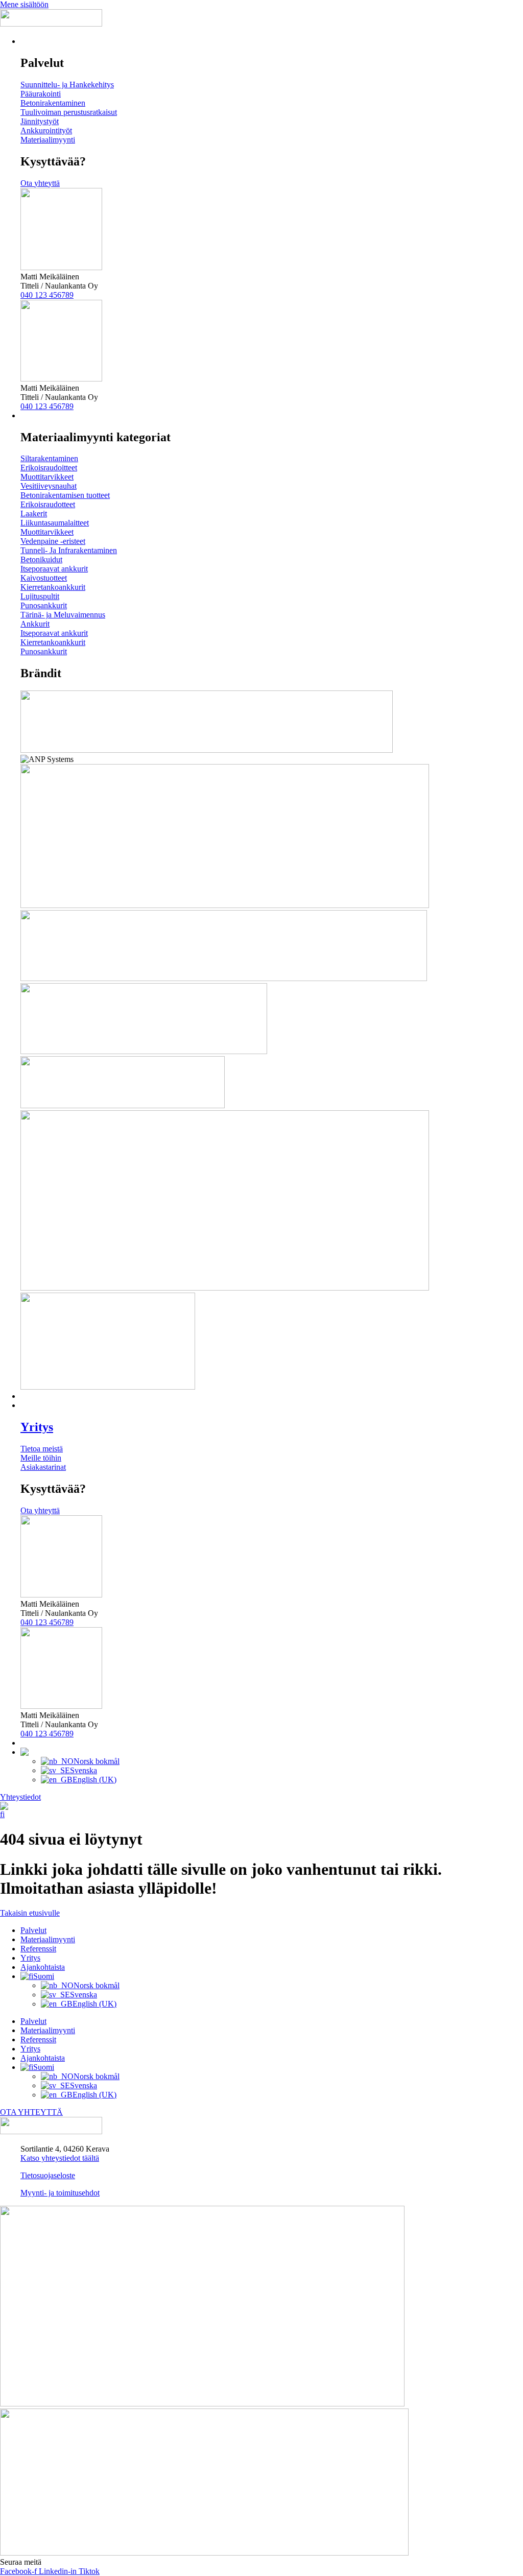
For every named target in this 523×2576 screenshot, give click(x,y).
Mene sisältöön (24, 4)
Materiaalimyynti (48, 1939)
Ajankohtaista (43, 1967)
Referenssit (38, 1949)
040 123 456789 (47, 295)
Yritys (37, 1427)
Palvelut (33, 1930)
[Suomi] (4, 1814)
